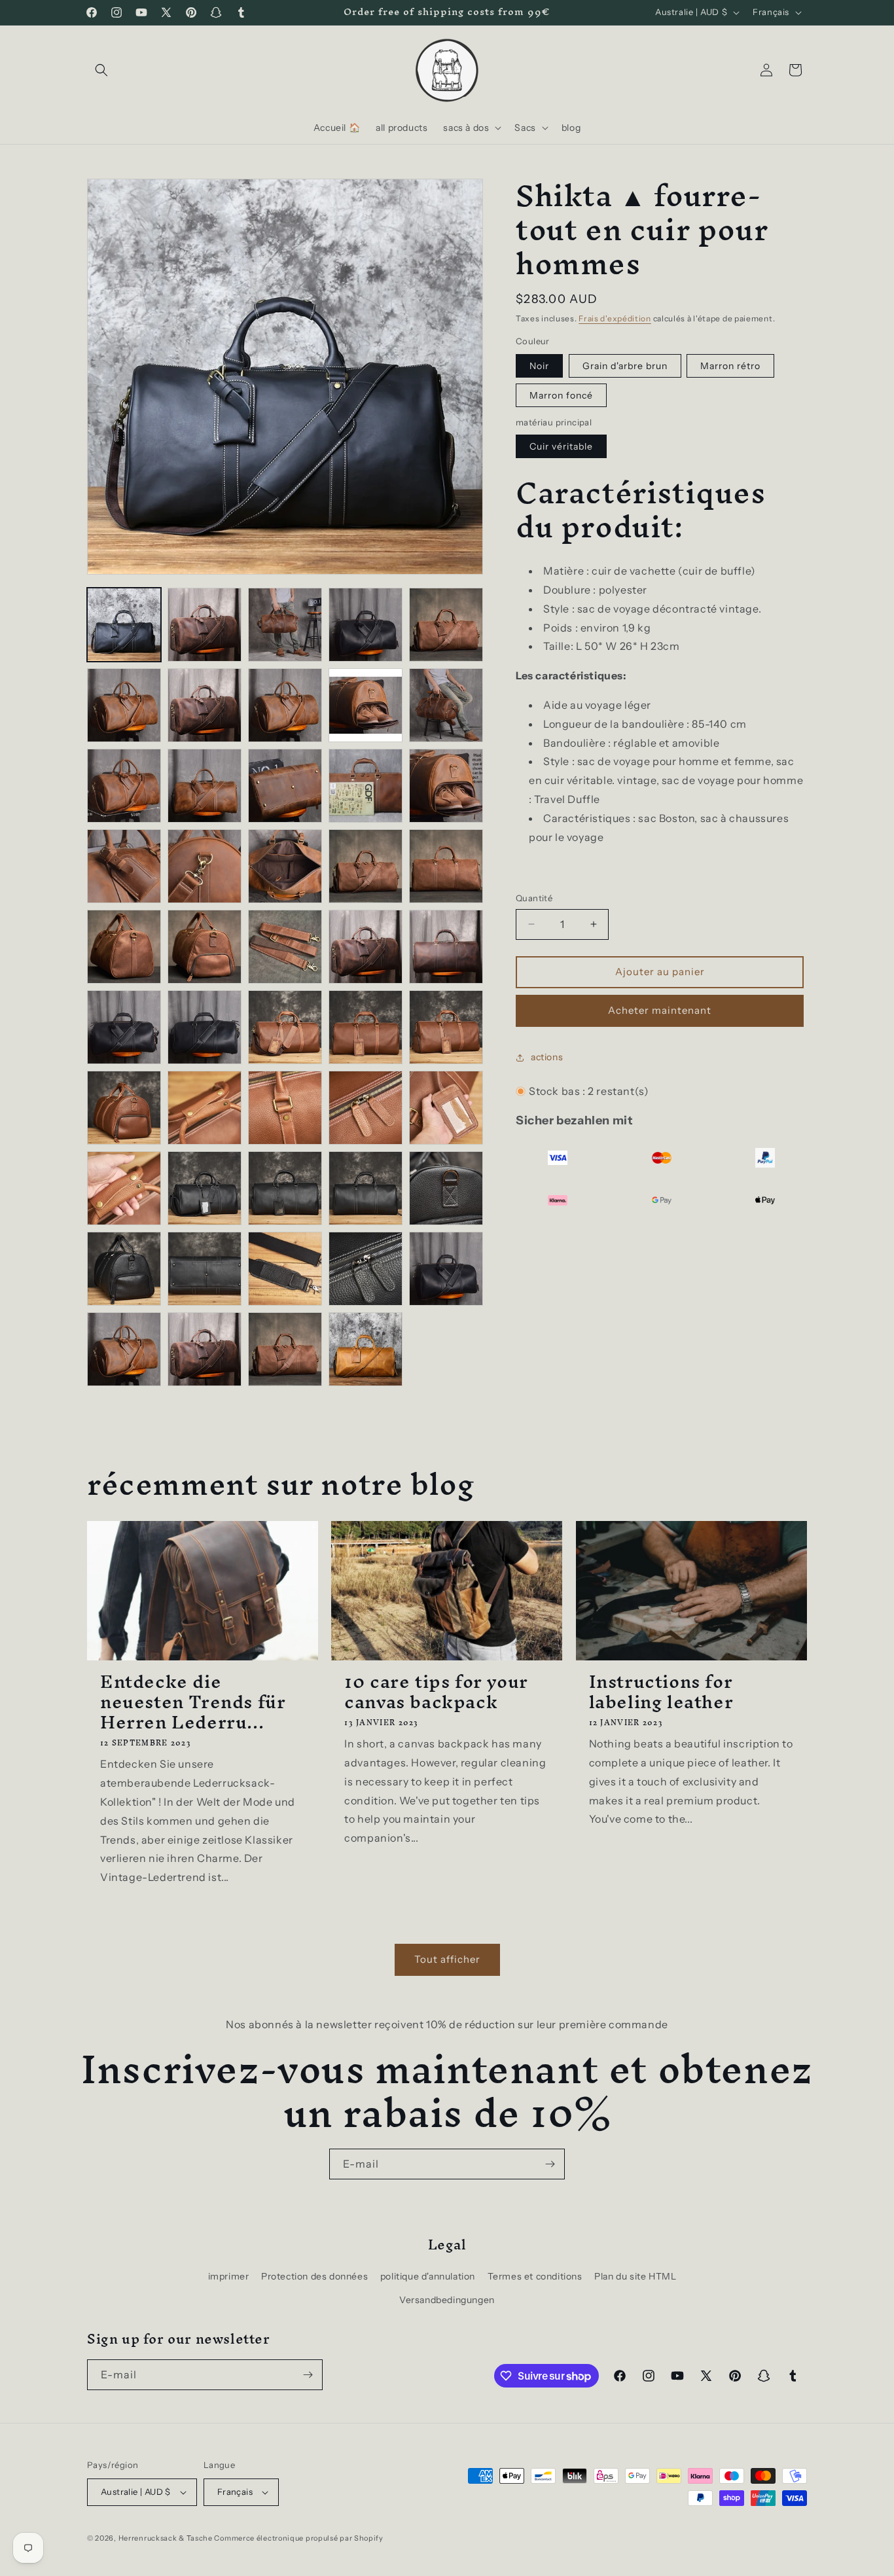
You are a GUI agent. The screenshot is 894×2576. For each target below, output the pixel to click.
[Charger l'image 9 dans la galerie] (366, 705)
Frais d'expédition (615, 318)
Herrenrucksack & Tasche (166, 2538)
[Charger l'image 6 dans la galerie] (124, 705)
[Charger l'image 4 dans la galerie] (366, 625)
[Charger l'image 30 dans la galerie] (446, 1027)
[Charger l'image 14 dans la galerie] (366, 786)
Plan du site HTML (635, 2276)
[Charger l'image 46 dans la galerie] (124, 1349)
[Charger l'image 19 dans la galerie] (366, 866)
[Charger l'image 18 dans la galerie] (285, 866)
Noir (539, 366)
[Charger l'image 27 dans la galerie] (205, 1027)
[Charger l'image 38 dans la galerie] (285, 1188)
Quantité (534, 898)
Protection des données (314, 2276)
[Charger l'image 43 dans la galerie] (285, 1269)
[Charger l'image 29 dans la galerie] (366, 1027)
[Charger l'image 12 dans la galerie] (205, 786)
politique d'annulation (428, 2276)
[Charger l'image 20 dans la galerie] (446, 866)
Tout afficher (447, 1959)
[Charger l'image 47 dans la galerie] (205, 1349)
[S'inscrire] (550, 2164)
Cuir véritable (561, 446)
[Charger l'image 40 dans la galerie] (446, 1188)
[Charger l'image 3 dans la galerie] (285, 625)
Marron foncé (561, 395)
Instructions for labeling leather (661, 1692)
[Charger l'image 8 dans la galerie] (285, 705)
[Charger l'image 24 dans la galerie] (366, 947)
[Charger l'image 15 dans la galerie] (446, 786)
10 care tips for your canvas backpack (436, 1692)
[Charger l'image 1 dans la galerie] (124, 625)
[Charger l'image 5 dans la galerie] (446, 625)
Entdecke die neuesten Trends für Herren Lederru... (193, 1702)
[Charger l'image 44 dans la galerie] (366, 1269)
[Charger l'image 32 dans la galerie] (205, 1108)
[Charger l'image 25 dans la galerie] (446, 947)
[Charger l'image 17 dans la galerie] (205, 866)
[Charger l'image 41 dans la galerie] (124, 1269)
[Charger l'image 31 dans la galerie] (124, 1108)
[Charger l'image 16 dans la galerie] (124, 866)
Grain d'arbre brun (625, 366)
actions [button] (547, 1057)
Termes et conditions (535, 2276)
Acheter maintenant (660, 1010)
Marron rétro (730, 366)
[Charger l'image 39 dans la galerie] (366, 1188)
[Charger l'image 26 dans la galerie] (124, 1027)
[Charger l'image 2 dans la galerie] (205, 625)
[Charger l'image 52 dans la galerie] (366, 1349)
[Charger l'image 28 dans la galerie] (285, 1027)
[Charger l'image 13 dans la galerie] (285, 786)
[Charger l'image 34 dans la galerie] (366, 1108)
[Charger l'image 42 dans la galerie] (205, 1269)
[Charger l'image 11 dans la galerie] (124, 786)
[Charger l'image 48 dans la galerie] (285, 1349)
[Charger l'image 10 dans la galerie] (446, 705)
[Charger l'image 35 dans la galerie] (446, 1108)
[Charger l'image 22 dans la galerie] (205, 947)
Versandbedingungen (447, 2300)
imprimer (229, 2276)
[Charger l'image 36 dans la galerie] (124, 1188)
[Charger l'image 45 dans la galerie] (446, 1269)
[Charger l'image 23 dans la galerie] (285, 947)
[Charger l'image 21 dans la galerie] (124, 947)
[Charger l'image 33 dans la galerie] (285, 1108)
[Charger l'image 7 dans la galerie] (205, 705)
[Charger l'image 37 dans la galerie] (205, 1188)
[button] (101, 70)
